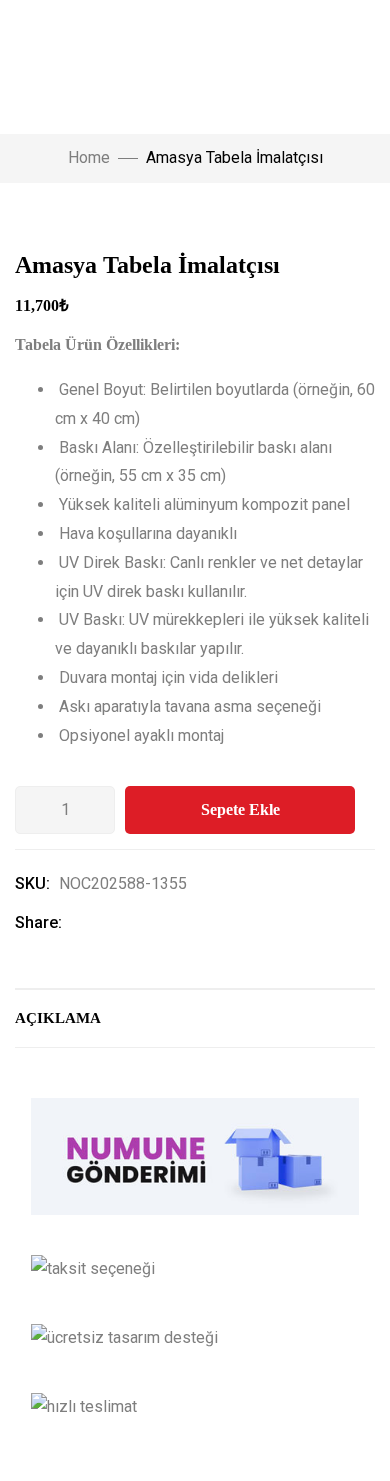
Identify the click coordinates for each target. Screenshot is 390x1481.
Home (89, 157)
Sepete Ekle (240, 809)
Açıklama (58, 1018)
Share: (38, 922)
